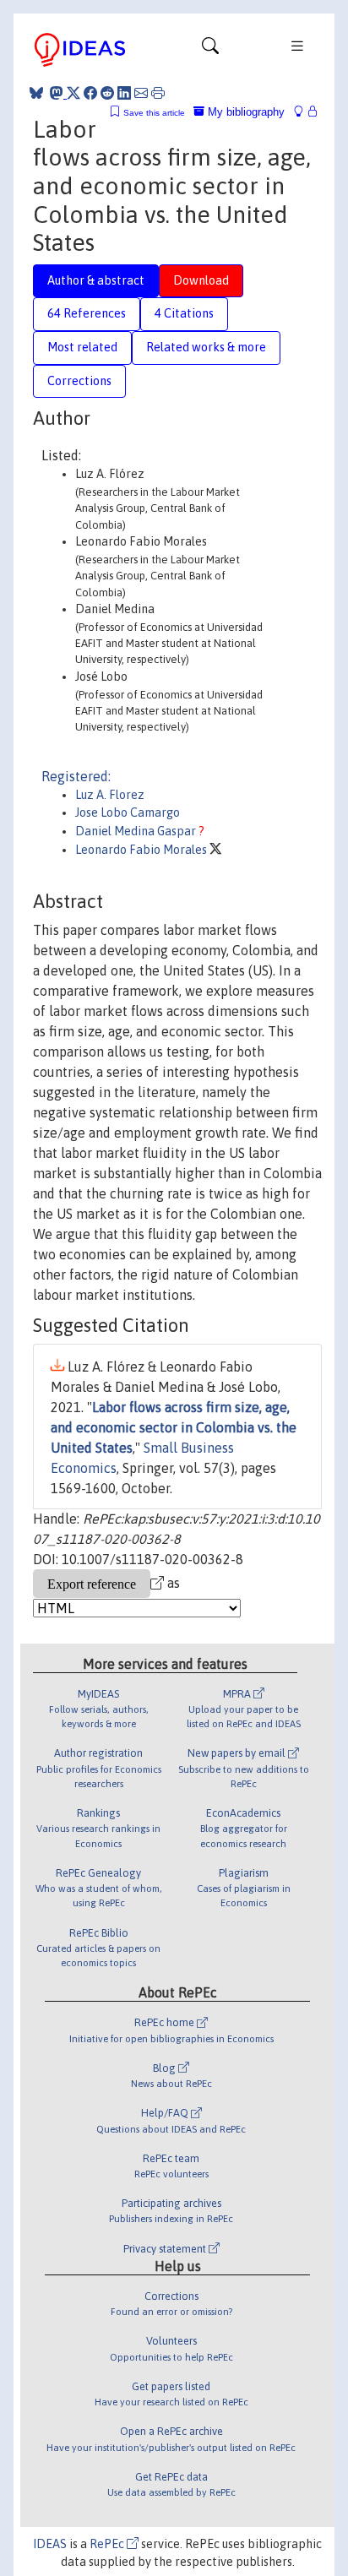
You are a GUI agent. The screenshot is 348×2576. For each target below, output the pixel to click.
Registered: (76, 776)
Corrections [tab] (79, 381)
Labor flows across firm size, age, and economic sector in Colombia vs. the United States (174, 1427)
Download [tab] (201, 280)
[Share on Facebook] (90, 93)
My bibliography (245, 112)
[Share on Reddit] (107, 93)
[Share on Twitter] (73, 93)
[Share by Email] (141, 93)
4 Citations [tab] (184, 313)
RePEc (108, 2544)
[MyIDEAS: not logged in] (303, 112)
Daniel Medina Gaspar (137, 831)
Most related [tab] (82, 347)
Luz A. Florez (110, 795)
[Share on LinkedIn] (124, 93)
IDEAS (50, 2544)
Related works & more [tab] (206, 347)
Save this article (154, 113)
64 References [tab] (87, 313)
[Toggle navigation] (210, 50)
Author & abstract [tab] (96, 280)
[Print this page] (158, 93)
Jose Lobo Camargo (128, 812)
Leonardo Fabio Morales (142, 850)
